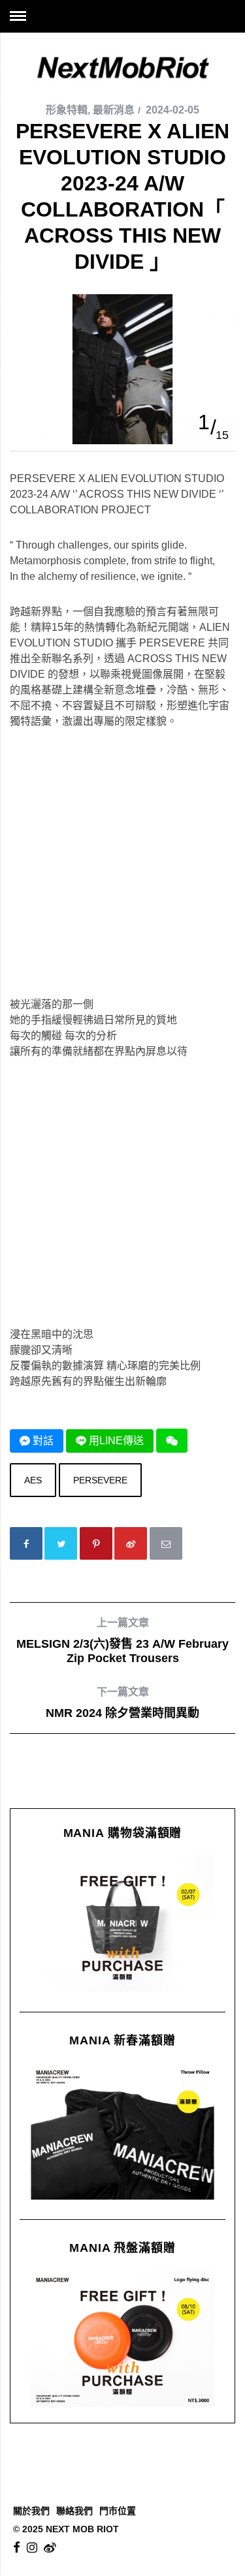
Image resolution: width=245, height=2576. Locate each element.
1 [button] (204, 422)
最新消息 (114, 110)
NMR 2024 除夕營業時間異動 (122, 1703)
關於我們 (31, 2511)
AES (33, 1480)
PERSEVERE (100, 1480)
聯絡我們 (74, 2511)
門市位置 (118, 2511)
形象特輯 (67, 110)
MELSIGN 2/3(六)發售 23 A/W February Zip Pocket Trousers (122, 1641)
